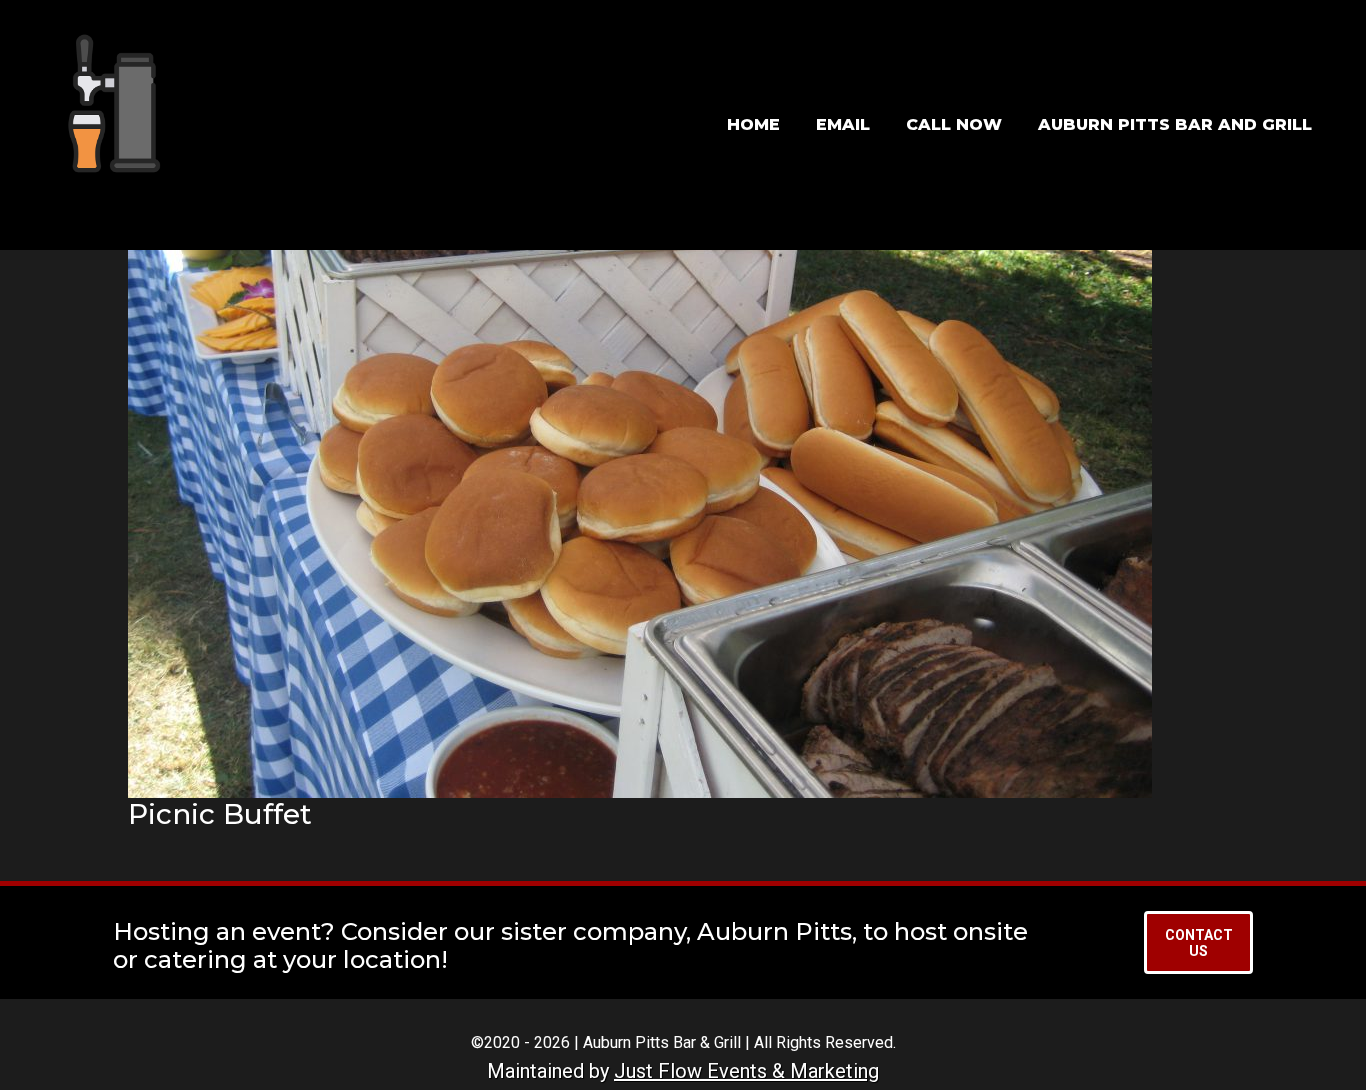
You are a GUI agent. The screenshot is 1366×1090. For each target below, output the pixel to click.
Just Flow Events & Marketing (746, 1071)
